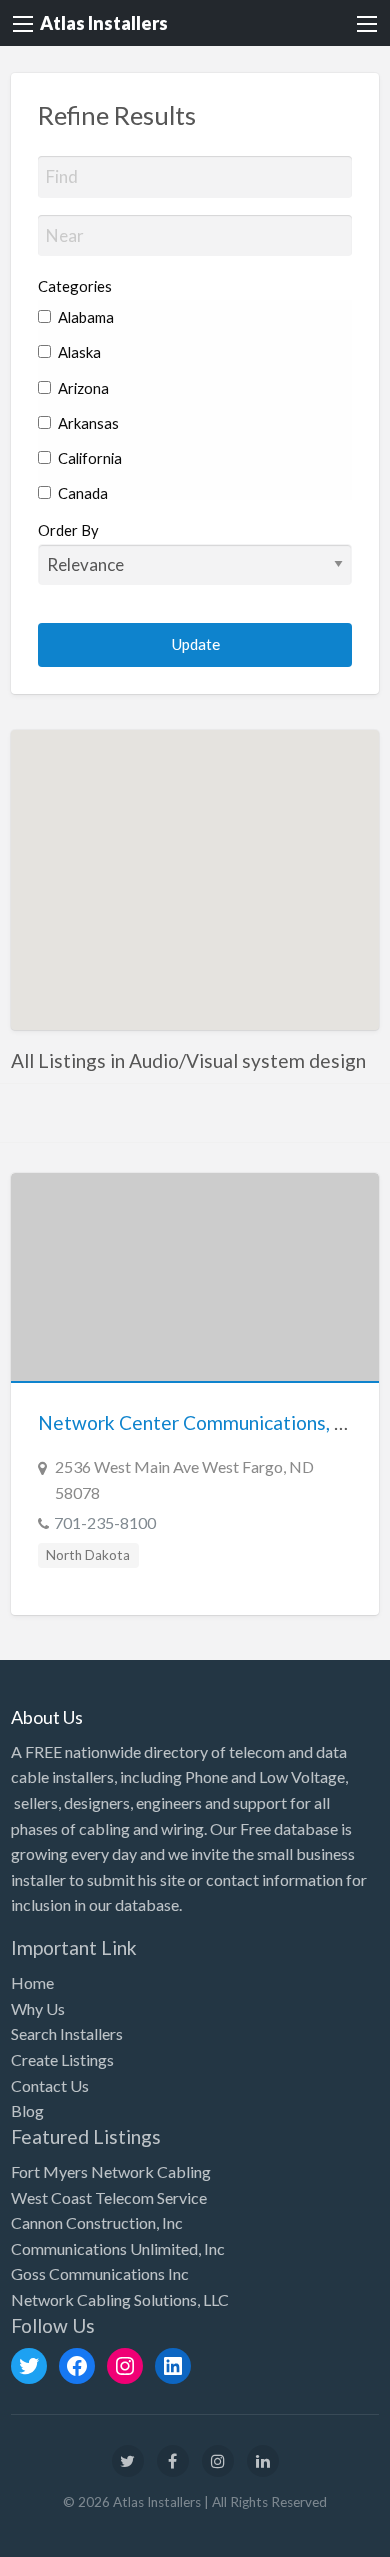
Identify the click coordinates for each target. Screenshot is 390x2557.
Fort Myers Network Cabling (111, 2171)
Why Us (38, 2008)
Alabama (84, 317)
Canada (81, 493)
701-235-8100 (105, 1522)
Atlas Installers (104, 23)
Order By (68, 530)
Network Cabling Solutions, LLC (120, 2299)
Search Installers (67, 2033)
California (88, 458)
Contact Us (50, 2085)
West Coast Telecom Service (109, 2197)
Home (32, 1982)
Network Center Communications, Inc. (200, 1422)
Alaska (78, 352)
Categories (75, 286)
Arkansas (87, 423)
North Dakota (88, 1555)
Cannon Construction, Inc (97, 2222)
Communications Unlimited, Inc (118, 2248)
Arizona (82, 388)
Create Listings (62, 2059)
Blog (27, 2110)
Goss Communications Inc (100, 2273)
